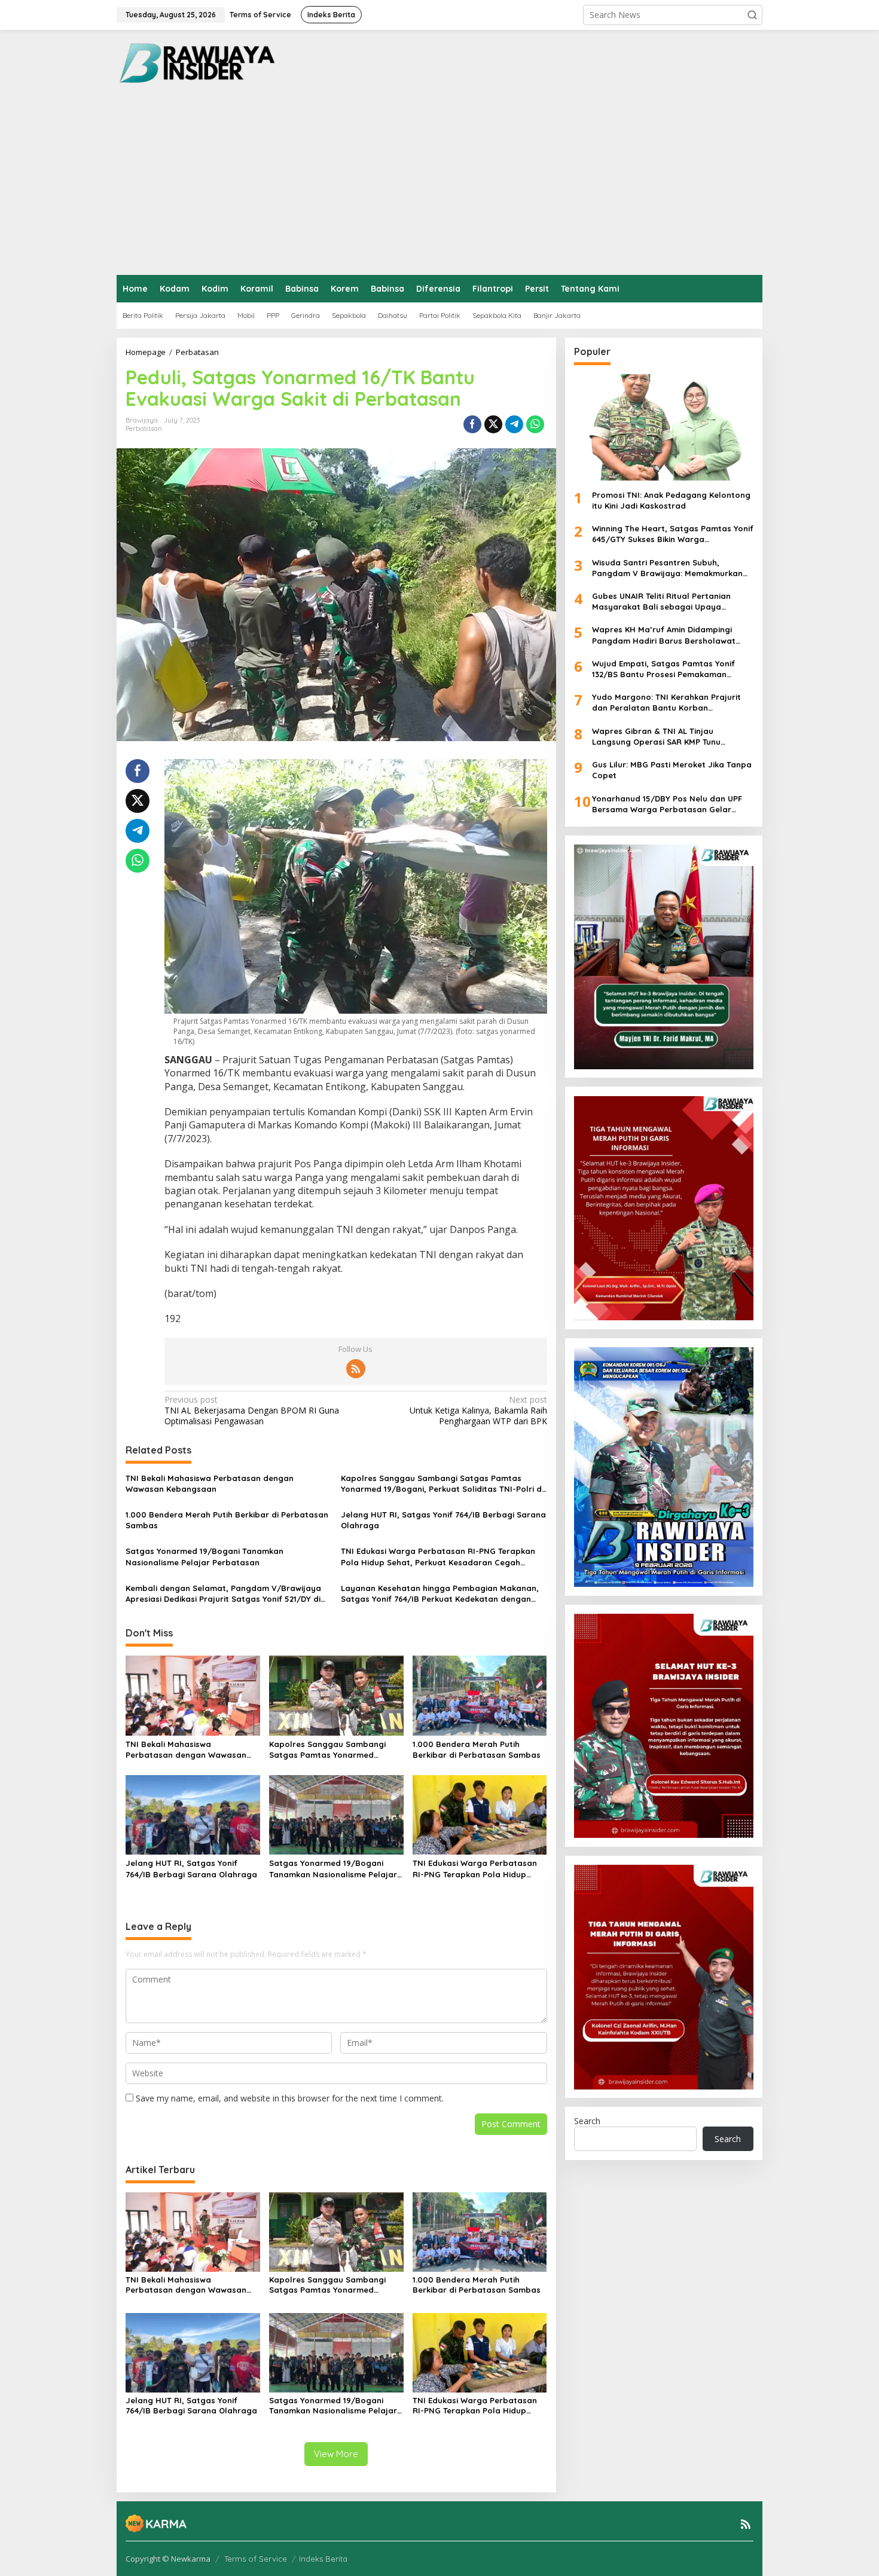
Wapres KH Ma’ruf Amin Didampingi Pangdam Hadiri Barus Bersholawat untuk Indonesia (664, 636)
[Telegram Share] (514, 424)
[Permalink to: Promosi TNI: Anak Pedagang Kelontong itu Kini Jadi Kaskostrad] (664, 427)
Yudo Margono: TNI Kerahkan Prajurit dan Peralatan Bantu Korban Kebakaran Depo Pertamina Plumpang (669, 703)
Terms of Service (256, 2559)
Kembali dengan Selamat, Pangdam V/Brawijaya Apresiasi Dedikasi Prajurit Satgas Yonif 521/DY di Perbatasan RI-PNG (223, 1594)
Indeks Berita (323, 2559)
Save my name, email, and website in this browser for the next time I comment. (290, 2098)
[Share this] (472, 424)
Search (587, 2121)
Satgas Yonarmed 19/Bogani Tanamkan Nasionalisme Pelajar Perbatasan (205, 1556)
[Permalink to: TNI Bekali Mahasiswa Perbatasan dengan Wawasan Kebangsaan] (193, 1694)
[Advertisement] (439, 185)
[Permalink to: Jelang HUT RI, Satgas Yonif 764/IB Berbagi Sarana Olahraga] (193, 1814)
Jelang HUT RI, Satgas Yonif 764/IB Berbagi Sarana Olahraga (443, 1520)
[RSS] (356, 1369)
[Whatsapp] (535, 424)
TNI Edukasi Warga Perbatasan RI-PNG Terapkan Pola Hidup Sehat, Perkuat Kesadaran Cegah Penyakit (438, 1557)
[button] (752, 15)
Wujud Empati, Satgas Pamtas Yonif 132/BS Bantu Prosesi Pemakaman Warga (663, 669)
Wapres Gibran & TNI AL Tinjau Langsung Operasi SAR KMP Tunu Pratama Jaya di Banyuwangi (656, 737)
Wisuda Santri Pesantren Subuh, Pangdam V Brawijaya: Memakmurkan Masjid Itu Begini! (667, 568)
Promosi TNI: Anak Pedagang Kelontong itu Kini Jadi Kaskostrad (671, 500)
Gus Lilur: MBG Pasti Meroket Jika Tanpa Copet (672, 770)
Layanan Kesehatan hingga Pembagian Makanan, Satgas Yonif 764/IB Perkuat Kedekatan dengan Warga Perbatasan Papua (440, 1594)
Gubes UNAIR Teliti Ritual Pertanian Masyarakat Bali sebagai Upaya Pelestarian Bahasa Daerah (661, 602)
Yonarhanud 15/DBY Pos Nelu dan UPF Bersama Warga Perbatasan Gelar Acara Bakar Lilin (667, 804)
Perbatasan (144, 429)
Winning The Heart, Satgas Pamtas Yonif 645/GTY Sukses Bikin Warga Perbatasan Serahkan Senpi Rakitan (673, 535)
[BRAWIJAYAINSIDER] (196, 62)
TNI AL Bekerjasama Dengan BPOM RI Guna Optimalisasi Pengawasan (252, 1411)
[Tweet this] (493, 424)
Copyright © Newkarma (168, 2559)
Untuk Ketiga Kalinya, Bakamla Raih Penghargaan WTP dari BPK (478, 1411)
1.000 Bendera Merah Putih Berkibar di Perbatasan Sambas (227, 1520)
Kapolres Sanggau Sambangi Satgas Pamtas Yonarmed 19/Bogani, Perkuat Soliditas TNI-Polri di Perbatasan (442, 1484)
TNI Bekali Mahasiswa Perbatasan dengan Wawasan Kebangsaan (210, 1483)
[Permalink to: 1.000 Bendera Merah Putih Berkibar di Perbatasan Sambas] (480, 1694)
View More (336, 2454)
